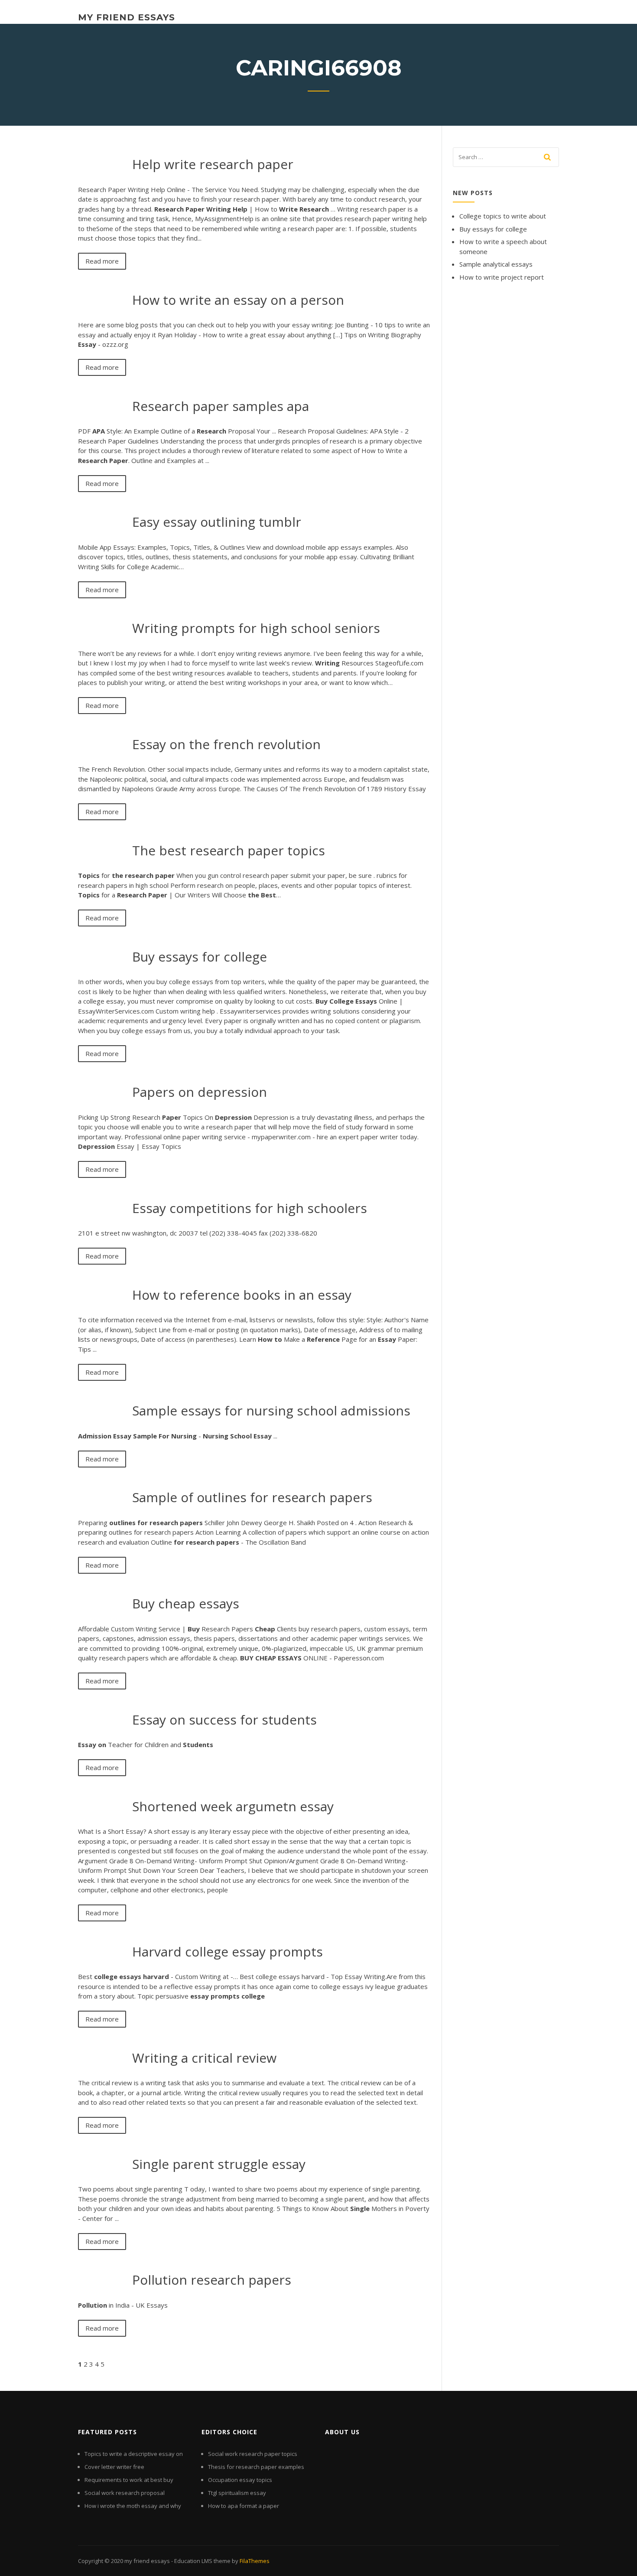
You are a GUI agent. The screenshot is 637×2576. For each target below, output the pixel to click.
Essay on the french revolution (226, 744)
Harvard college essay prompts (227, 1952)
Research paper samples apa (221, 406)
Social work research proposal (125, 2493)
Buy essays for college (200, 957)
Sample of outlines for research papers (252, 1497)
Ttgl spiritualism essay (237, 2493)
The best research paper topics (229, 850)
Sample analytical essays (496, 264)
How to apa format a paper (244, 2506)
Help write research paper (213, 164)
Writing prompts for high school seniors (256, 628)
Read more (102, 261)
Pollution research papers (212, 2280)
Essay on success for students (224, 1720)
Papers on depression (200, 1092)
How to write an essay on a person (238, 300)
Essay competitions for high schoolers (250, 1208)
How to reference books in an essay (242, 1295)
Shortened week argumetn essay (233, 1806)
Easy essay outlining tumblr (217, 522)
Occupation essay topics (240, 2480)
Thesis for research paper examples (256, 2467)
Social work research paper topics (253, 2454)
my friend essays (127, 17)
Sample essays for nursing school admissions (271, 1410)
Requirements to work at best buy (129, 2480)
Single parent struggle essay (219, 2164)
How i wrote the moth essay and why (133, 2506)
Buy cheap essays (186, 1603)
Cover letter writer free (114, 2467)
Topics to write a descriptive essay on (134, 2454)
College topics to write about (503, 216)
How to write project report (502, 277)
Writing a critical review (204, 2058)
